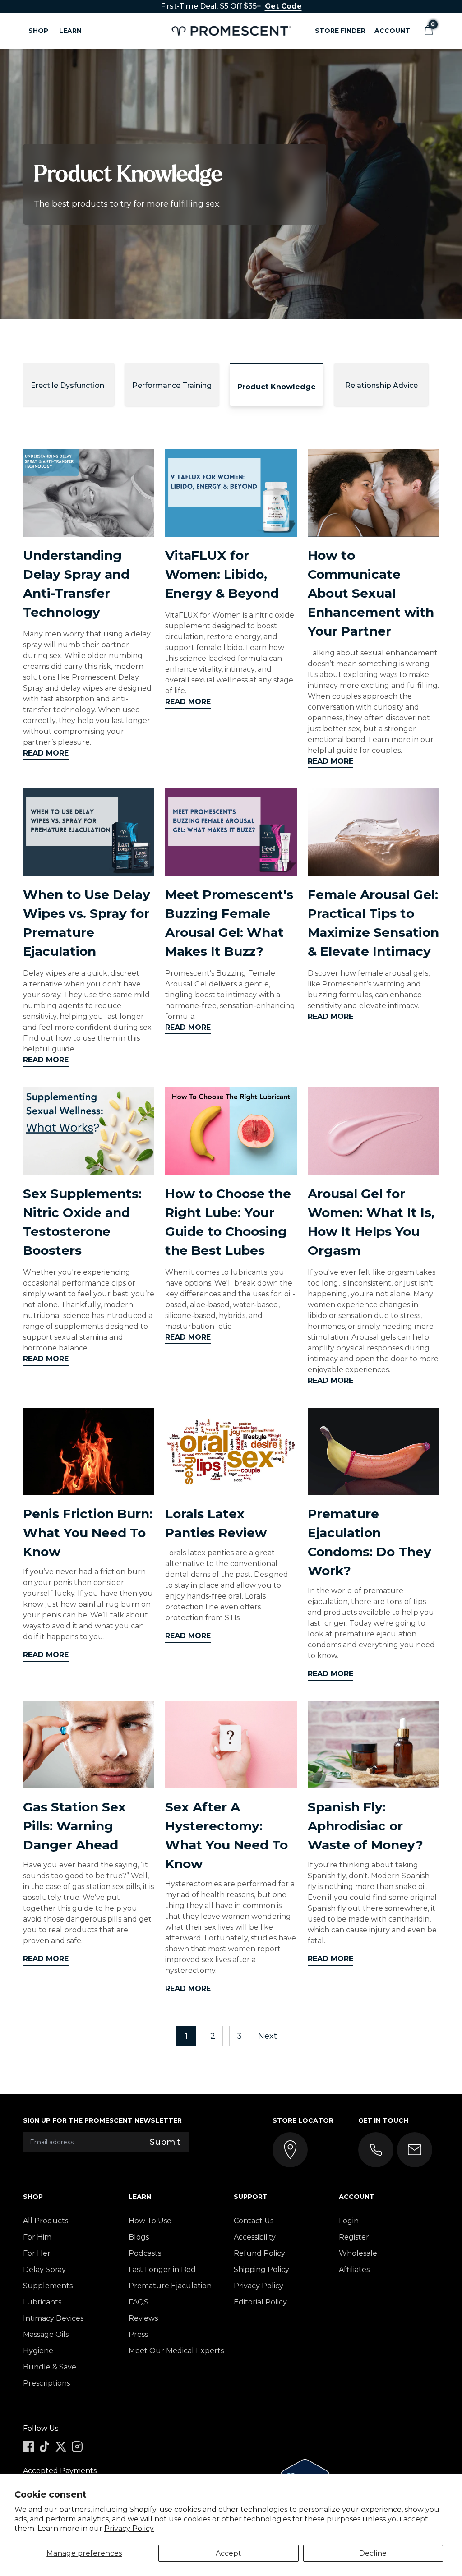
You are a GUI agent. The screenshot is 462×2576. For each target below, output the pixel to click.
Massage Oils (46, 2334)
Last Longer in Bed (162, 2270)
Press (138, 2334)
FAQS (139, 2302)
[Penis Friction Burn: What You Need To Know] (89, 1452)
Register (354, 2237)
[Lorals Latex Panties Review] (231, 1452)
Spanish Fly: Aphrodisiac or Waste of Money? (365, 1826)
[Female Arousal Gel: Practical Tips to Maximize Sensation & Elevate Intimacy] (373, 832)
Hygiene (38, 2351)
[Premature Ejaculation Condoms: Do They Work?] (373, 1452)
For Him (37, 2237)
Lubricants (42, 2302)
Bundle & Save (50, 2367)
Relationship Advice (381, 385)
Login (349, 2221)
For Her (37, 2253)
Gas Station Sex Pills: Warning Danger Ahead (74, 1826)
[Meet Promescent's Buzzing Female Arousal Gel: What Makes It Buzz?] (231, 832)
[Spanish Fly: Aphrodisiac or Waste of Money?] (373, 1745)
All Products (46, 2221)
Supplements (48, 2286)
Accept (229, 2553)
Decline (373, 2553)
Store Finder (340, 31)
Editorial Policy (260, 2302)
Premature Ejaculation (170, 2286)
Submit (165, 2142)
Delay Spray (44, 2270)
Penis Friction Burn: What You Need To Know (88, 1533)
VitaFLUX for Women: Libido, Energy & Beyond (222, 574)
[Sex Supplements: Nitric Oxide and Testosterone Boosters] (89, 1131)
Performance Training (172, 385)
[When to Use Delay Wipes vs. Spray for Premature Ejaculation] (89, 832)
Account (392, 31)
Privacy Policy (129, 2528)
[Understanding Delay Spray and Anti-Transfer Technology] (89, 493)
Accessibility (255, 2237)
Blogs (139, 2237)
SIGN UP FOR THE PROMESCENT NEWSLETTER (102, 2120)
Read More (46, 753)
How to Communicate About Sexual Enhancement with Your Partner (371, 593)
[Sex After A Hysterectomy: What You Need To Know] (231, 1745)
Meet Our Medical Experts (176, 2351)
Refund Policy (259, 2253)
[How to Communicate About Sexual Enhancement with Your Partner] (373, 493)
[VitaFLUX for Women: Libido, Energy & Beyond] (231, 493)
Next (269, 2036)
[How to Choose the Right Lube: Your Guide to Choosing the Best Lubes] (231, 1131)
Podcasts (145, 2253)
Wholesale (358, 2253)
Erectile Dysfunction (67, 385)
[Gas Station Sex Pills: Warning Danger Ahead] (89, 1745)
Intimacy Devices (53, 2318)
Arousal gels (374, 1337)
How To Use (150, 2221)
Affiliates (354, 2270)
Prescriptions (46, 2383)
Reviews (143, 2318)
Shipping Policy (261, 2270)
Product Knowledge (277, 387)
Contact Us (254, 2221)
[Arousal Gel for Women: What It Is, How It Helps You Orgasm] (373, 1131)
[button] (428, 31)
